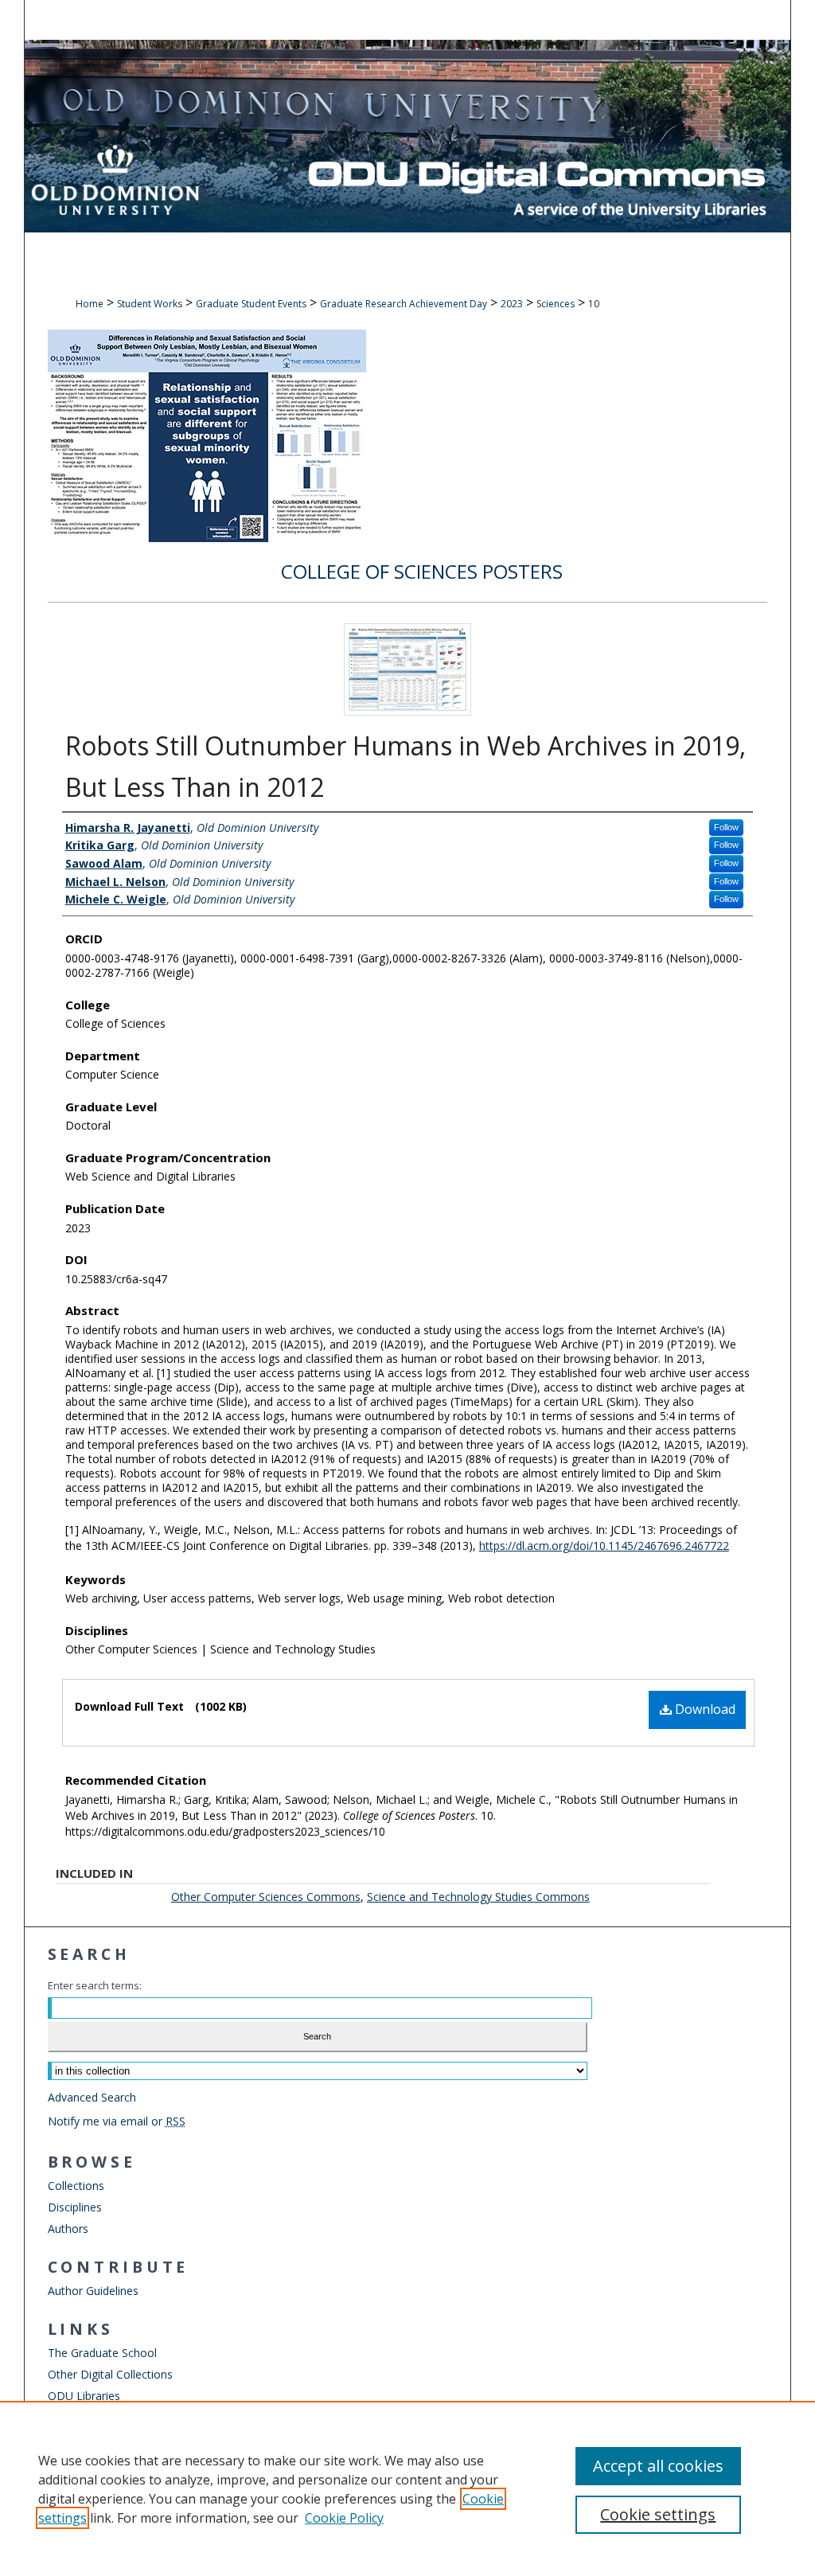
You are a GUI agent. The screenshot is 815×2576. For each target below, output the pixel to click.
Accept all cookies (658, 2466)
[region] (407, 2488)
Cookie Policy (344, 2518)
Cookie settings (658, 2514)
